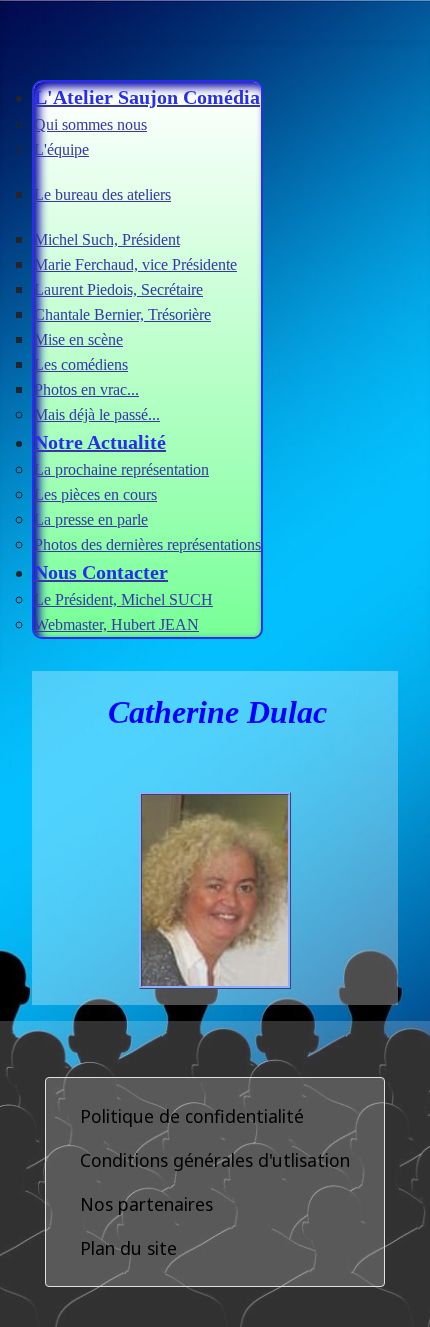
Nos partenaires (146, 1204)
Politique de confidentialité (192, 1116)
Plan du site (128, 1248)
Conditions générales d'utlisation (215, 1160)
